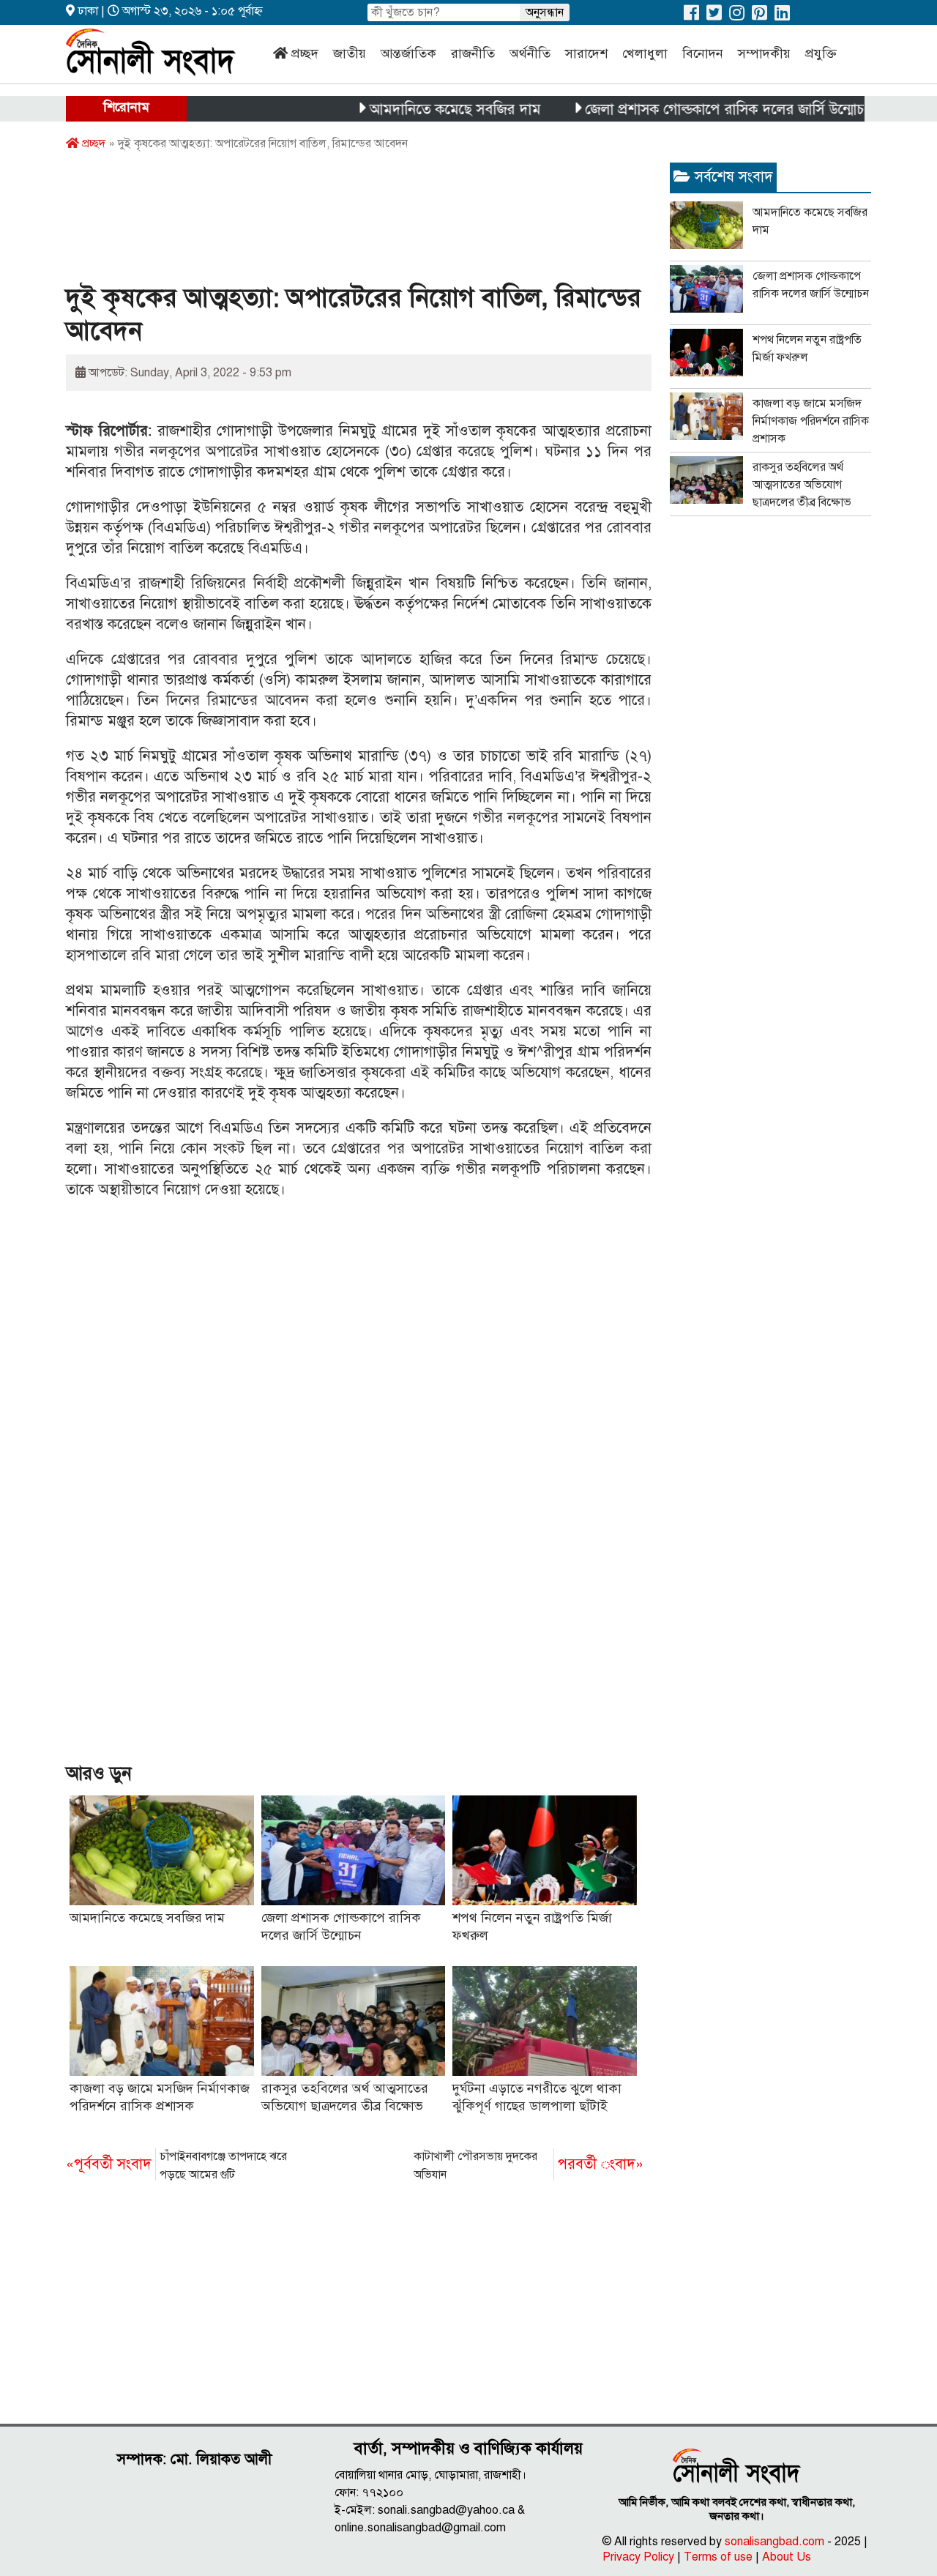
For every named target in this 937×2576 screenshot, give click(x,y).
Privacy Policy (638, 2557)
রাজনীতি (473, 53)
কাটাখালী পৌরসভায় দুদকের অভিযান (529, 2166)
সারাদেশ (586, 53)
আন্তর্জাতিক (408, 53)
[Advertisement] (332, 222)
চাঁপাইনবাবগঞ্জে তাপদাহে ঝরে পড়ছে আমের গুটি (176, 2166)
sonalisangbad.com (774, 2542)
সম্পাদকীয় (764, 53)
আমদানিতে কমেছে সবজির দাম (414, 109)
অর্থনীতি (530, 53)
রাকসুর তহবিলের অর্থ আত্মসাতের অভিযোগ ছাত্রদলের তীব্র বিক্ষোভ (802, 485)
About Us (787, 2557)
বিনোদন (703, 53)
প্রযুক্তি (821, 53)
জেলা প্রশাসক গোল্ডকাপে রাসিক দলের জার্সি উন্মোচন (688, 109)
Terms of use (718, 2557)
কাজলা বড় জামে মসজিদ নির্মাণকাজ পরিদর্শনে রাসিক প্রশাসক (811, 421)
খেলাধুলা (645, 53)
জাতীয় (350, 53)
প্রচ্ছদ (305, 53)
